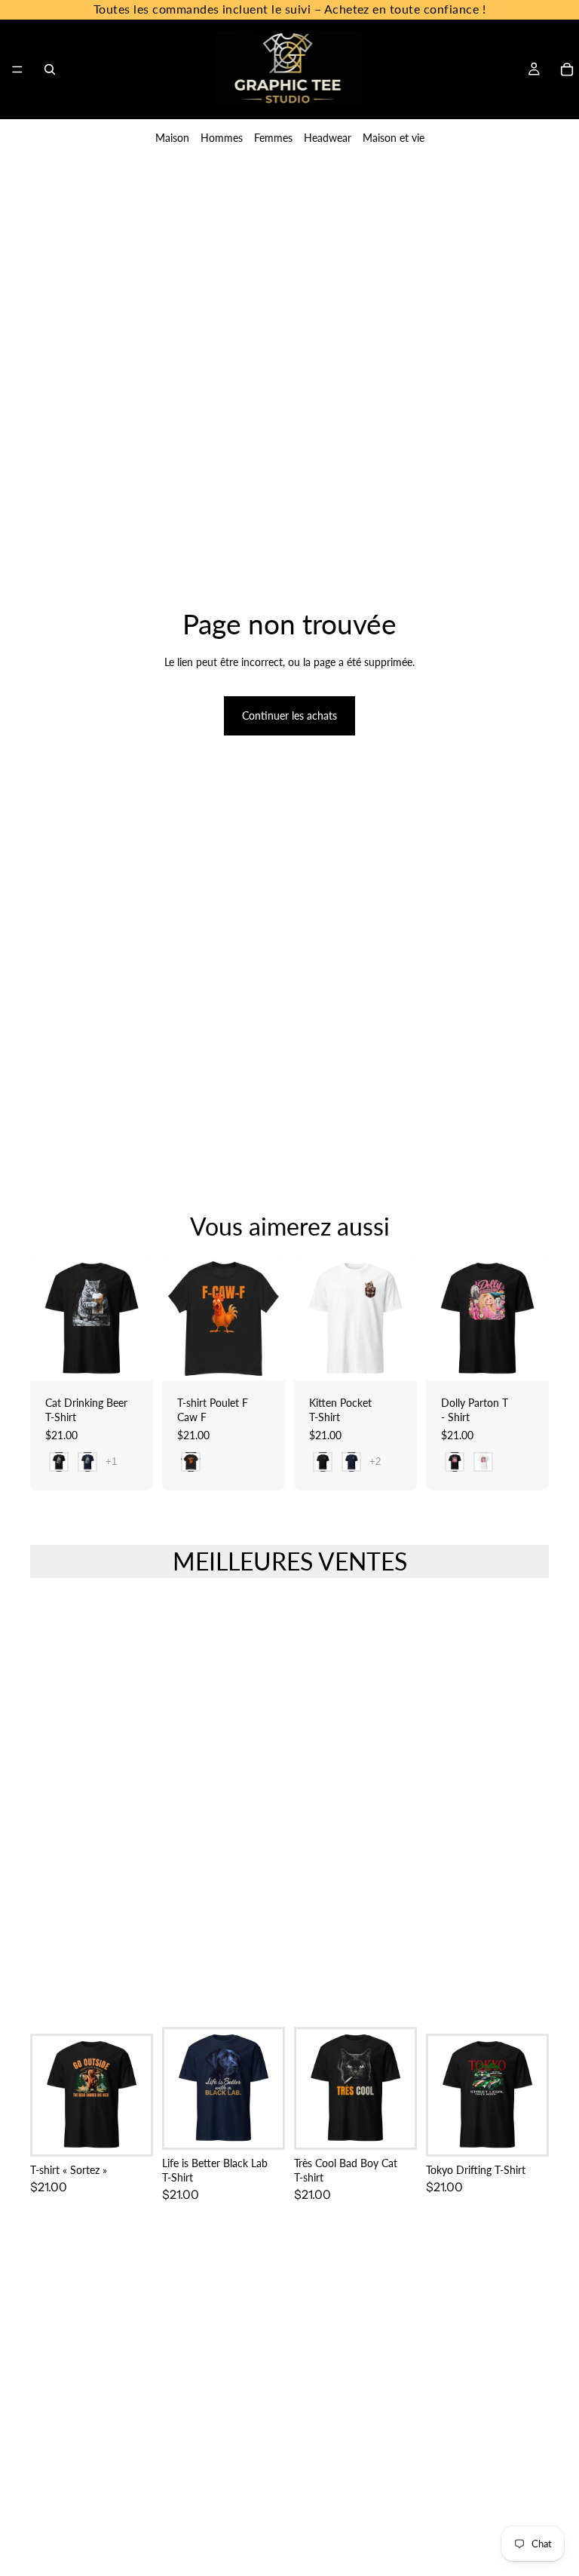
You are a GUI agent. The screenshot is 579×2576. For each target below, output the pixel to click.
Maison (172, 138)
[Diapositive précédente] (179, 1319)
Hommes (222, 138)
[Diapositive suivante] (268, 1319)
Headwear (328, 138)
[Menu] (17, 69)
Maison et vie (394, 138)
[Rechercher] (50, 69)
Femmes (273, 138)
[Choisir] (130, 1357)
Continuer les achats (289, 715)
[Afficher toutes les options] (111, 1461)
